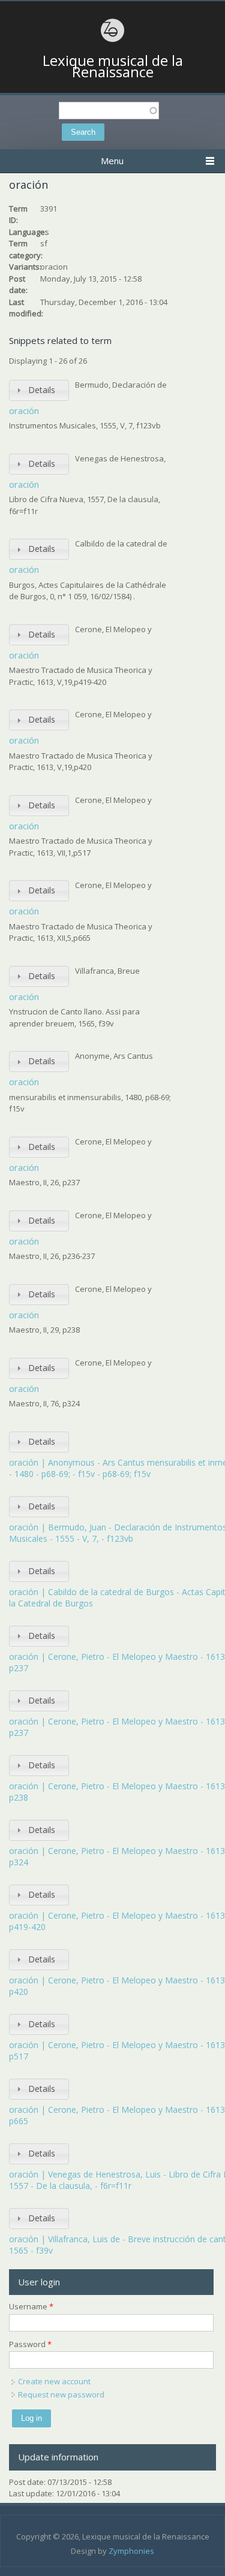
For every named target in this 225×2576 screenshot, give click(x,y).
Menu (112, 161)
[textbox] (109, 111)
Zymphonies (131, 2551)
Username (31, 2306)
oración (24, 410)
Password (30, 2344)
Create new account (54, 2381)
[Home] (113, 40)
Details (42, 390)
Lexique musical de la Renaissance (113, 66)
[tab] (39, 390)
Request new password (61, 2394)
